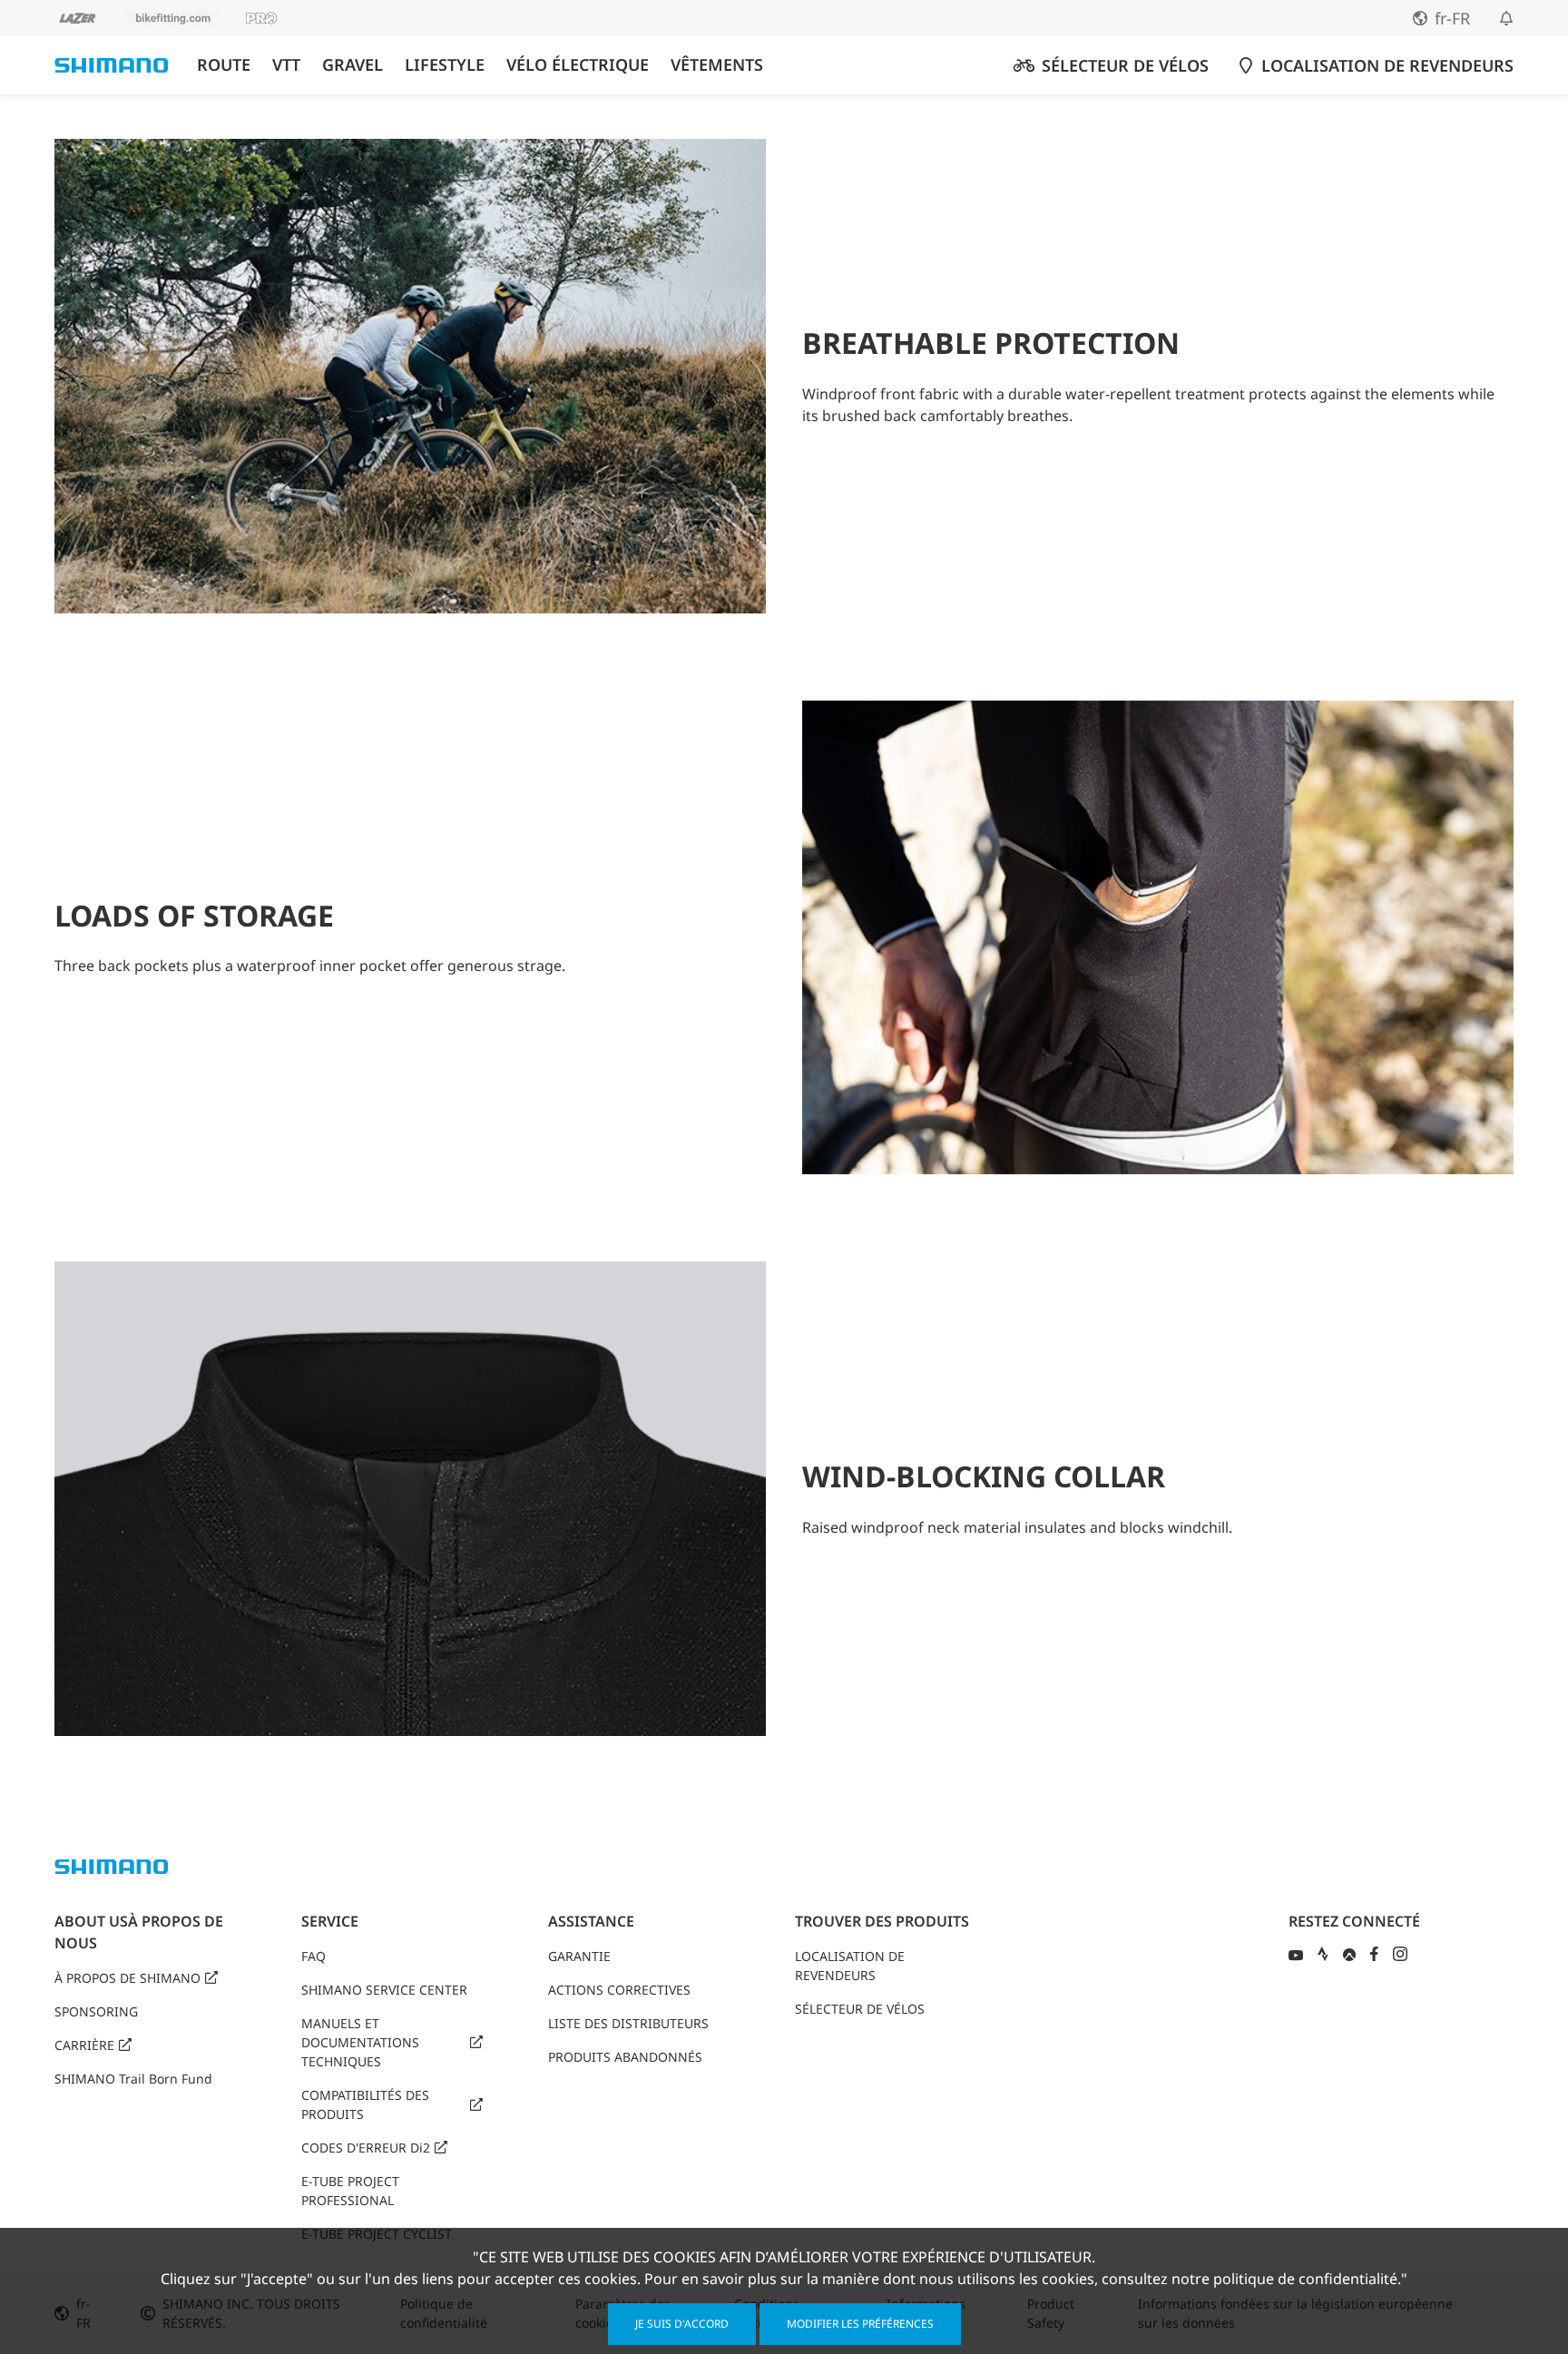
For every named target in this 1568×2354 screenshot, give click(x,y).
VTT (286, 65)
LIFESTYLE (445, 65)
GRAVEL (353, 65)
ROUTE (224, 65)
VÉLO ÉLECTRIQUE (578, 65)
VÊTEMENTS (717, 65)
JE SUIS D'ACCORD (682, 2324)
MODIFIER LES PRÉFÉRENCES (860, 2324)
